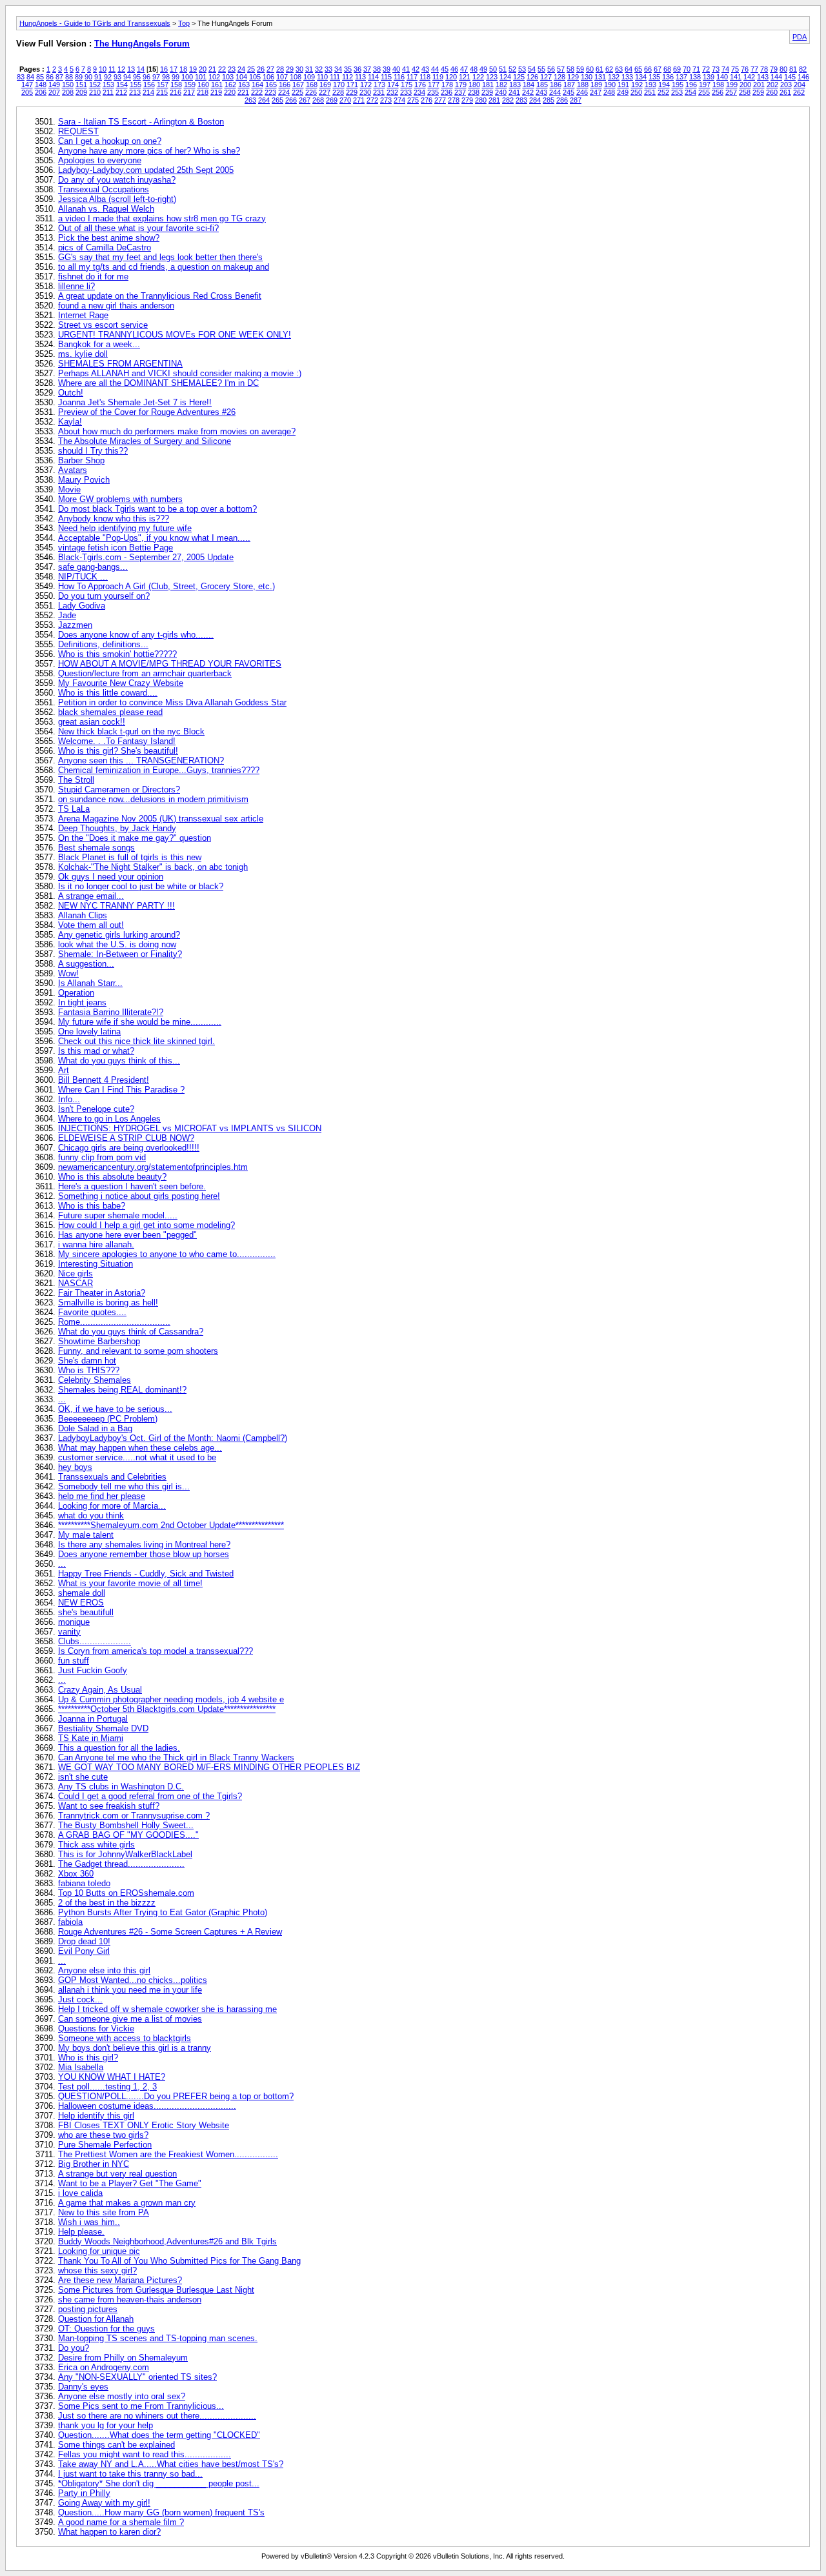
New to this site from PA (104, 2212)
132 (614, 77)
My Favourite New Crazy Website (121, 683)
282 (508, 100)
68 (667, 69)
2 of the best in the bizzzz (107, 1903)
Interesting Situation (96, 1264)
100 (187, 77)
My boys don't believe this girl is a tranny (135, 2048)
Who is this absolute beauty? (112, 1177)
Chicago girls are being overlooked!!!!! (129, 1148)
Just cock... (80, 1999)
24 (241, 69)
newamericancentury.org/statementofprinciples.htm (153, 1167)
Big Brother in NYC (94, 2164)
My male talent (86, 1535)
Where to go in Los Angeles (109, 1119)
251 (650, 92)
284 (535, 100)
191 (623, 85)
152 (95, 85)
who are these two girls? (103, 2135)
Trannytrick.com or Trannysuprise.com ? (134, 1816)
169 (325, 85)
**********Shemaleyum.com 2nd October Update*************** (171, 1525)
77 (754, 69)
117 (412, 77)
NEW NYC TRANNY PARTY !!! (116, 906)
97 (156, 77)
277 (440, 100)
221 (243, 92)
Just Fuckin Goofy (93, 1670)
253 (677, 92)
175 (407, 85)
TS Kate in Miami (91, 1738)
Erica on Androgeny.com (104, 2367)
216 (176, 92)
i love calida (80, 2193)
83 (21, 77)
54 (532, 69)
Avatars (73, 470)
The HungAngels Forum (142, 44)
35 (348, 69)
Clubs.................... (95, 1641)
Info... (69, 1099)
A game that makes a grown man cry (127, 2203)
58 (570, 69)
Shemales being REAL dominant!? (122, 1390)
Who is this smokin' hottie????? (117, 654)
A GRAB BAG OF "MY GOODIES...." (128, 1835)
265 (277, 100)
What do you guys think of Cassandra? (131, 1332)
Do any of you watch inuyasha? (117, 180)
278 (454, 100)
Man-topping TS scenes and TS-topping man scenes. (158, 2338)
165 (271, 85)
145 (790, 77)
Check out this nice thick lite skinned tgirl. (136, 1041)
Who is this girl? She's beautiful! (118, 751)
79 (774, 69)
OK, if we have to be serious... (115, 1409)
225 (297, 92)
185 (542, 85)
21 (212, 69)
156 (149, 85)
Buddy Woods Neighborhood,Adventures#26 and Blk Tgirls (167, 2241)
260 (772, 92)
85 (40, 77)
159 (190, 85)
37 (367, 69)
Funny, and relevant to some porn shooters (138, 1351)
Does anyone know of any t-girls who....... (136, 635)
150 (68, 85)
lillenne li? (76, 286)
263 (250, 100)
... (62, 1399)
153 (108, 85)
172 (366, 85)
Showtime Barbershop (99, 1341)
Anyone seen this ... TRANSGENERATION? (141, 760)
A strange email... (91, 896)
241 (514, 92)
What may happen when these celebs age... (140, 1448)
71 (696, 69)
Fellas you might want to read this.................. (145, 2454)
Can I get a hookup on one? (110, 141)
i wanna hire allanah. (96, 1244)
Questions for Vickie (96, 2028)
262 (799, 92)
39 (387, 69)
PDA (800, 37)
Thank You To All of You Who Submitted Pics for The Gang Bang (179, 2261)
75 (735, 69)
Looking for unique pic (99, 2251)
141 (736, 77)
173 (379, 85)
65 (638, 69)
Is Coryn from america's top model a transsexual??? (156, 1651)
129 (573, 77)
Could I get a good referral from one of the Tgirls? (150, 1796)
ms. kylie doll (83, 354)
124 (505, 77)
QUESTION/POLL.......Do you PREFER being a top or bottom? (176, 2096)
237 (460, 92)
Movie (69, 489)
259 (758, 92)
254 (690, 92)
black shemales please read (110, 712)
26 (261, 69)
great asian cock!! (92, 722)
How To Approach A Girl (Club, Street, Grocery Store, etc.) (166, 586)
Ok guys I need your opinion (111, 877)
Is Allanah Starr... (90, 983)
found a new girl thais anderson (116, 306)
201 (759, 85)
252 (663, 92)
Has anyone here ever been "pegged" (127, 1235)
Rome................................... (114, 1322)
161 (217, 85)
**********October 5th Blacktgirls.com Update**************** (167, 1709)
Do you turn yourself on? (104, 596)
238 (474, 92)
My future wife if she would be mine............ (140, 1022)
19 (193, 69)
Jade (67, 615)
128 (559, 77)
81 (793, 69)
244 (555, 92)
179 (461, 85)
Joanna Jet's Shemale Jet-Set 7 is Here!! (135, 402)
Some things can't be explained (116, 2445)
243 (541, 92)
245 (569, 92)
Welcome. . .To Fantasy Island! (117, 741)
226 (311, 92)
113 (360, 77)
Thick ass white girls (96, 1845)
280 (481, 100)
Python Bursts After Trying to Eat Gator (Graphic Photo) (163, 1912)
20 (203, 69)
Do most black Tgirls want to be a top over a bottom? (157, 509)
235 (433, 92)
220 (230, 92)
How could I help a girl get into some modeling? (146, 1225)
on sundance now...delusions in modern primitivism (153, 799)
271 (359, 100)
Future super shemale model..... (118, 1215)
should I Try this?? (93, 451)
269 (332, 100)
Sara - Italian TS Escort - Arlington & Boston (141, 122)
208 (68, 92)
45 (445, 69)
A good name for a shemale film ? (121, 2522)
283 (521, 100)
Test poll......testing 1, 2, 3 (107, 2087)
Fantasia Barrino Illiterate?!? (111, 1012)
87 (59, 77)
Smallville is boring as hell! (108, 1303)
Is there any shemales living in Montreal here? (144, 1545)
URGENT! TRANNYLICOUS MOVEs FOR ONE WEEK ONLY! (175, 335)
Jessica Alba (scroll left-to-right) (117, 199)
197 (705, 85)
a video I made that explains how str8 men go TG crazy (162, 218)
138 (695, 77)
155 (136, 85)
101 (201, 77)
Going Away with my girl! (104, 2503)
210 (95, 92)
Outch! (71, 393)
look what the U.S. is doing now (117, 944)
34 (338, 69)
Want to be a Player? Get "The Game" (130, 2183)
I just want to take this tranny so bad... (130, 2474)
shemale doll (82, 1593)
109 (309, 77)
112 (348, 77)
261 (785, 92)
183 (515, 85)
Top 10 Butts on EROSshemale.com (126, 1893)
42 (416, 69)
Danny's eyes (83, 2387)
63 (619, 69)
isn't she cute (83, 1777)
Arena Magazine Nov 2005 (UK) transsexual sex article (161, 819)
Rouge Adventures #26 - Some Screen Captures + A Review (170, 1932)
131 (600, 77)
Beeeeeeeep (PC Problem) (108, 1419)
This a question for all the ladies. (119, 1748)
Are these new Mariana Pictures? (120, 2280)
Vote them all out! (91, 925)
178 (447, 85)
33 (328, 69)
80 (783, 69)
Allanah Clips (83, 915)
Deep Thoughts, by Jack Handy (117, 828)
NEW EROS (81, 1603)
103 (228, 77)
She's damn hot (87, 1361)
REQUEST (78, 131)
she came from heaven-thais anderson (130, 2299)
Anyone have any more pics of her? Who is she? (149, 151)
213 (135, 92)
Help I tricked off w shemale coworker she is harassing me (167, 2009)
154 (122, 85)
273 (386, 100)
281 (494, 100)
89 (79, 77)
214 (148, 92)
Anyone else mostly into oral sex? (122, 2396)
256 (718, 92)
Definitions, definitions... (103, 644)
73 (716, 69)
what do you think (91, 1515)
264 (264, 100)
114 (373, 77)
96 (146, 77)
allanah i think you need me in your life (130, 1990)
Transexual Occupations (104, 189)
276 (427, 100)
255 (704, 92)
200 (745, 85)
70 (687, 69)
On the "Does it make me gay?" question (135, 838)
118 (425, 77)
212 (121, 92)
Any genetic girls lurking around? (119, 935)
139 (709, 77)
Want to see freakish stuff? (109, 1806)
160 (203, 85)
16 (164, 69)
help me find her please (102, 1496)
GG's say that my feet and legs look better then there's (160, 257)
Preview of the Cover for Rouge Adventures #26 (147, 412)
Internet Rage (83, 315)
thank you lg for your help (106, 2425)
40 (396, 69)
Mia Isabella (81, 2067)
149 (54, 85)
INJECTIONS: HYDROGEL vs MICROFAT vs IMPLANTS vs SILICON (190, 1128)
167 (298, 85)
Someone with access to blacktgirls (125, 2038)
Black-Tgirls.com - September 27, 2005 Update (146, 557)
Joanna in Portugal (93, 1719)
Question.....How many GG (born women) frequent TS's (161, 2512)
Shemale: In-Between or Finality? (120, 954)
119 (438, 77)
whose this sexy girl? (97, 2270)
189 (596, 85)
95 (137, 77)
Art (64, 1070)
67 (658, 69)
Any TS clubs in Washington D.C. (121, 1786)
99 (176, 77)
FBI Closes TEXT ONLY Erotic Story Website (144, 2125)
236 (447, 92)
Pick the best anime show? (109, 238)
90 (88, 77)
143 (763, 77)
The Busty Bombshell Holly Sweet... (126, 1825)
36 (358, 69)
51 (503, 69)
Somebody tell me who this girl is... (124, 1486)
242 (528, 92)
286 (562, 100)
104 (241, 77)
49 (483, 69)
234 (419, 92)
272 (372, 100)
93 (117, 77)
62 (609, 69)
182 (501, 85)
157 (163, 85)
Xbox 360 (76, 1874)
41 (406, 69)
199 (732, 85)
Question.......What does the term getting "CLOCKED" (159, 2435)
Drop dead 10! (84, 1941)
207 (54, 92)
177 (434, 85)
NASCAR (76, 1283)
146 (803, 77)
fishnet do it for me (93, 277)
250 (636, 92)
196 (691, 85)
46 (454, 69)
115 (386, 77)
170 (339, 85)
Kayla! (70, 422)
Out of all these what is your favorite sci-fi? (138, 228)
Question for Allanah (96, 2319)
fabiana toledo (84, 1883)
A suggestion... (86, 964)
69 (677, 69)
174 (393, 85)
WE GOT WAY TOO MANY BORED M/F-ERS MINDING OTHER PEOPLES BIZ (209, 1767)
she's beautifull (86, 1612)
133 (627, 77)
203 (786, 85)
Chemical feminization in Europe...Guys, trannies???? (159, 770)
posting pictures (88, 2309)
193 (650, 85)
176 (420, 85)
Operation (76, 993)
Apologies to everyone (100, 160)
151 (81, 85)
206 (41, 92)
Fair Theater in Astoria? (102, 1293)
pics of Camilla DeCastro (105, 247)
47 (464, 69)
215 (162, 92)
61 (599, 69)
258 (745, 92)
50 (493, 69)
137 (681, 77)
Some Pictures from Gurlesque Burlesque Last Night (156, 2290)
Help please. (81, 2232)
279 (467, 100)
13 (131, 69)
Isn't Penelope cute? (96, 1109)
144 (776, 77)
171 (352, 85)
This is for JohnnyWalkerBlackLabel (125, 1854)
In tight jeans (82, 1002)
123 (492, 77)
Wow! (68, 973)
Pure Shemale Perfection (105, 2145)
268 (318, 100)
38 (377, 69)
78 (764, 69)
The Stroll (76, 780)
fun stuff (74, 1661)
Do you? (74, 2348)
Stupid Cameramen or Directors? (119, 790)
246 (582, 92)
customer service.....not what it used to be (137, 1457)
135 (654, 77)
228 (338, 92)
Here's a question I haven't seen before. (132, 1186)
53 (522, 69)
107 (282, 77)
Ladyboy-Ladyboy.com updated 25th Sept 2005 (146, 170)
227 (325, 92)
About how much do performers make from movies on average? (177, 431)
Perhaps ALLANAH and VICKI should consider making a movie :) (180, 373)
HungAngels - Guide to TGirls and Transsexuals (95, 23)
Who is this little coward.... (108, 693)
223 (270, 92)
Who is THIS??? (89, 1370)
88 (69, 77)
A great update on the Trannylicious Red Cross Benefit (160, 296)
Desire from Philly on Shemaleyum (123, 2358)
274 (399, 100)
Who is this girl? (88, 2058)
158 (176, 85)
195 (678, 85)
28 (280, 69)
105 (255, 77)
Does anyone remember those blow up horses (144, 1554)
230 (365, 92)
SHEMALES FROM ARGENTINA (120, 364)
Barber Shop (81, 460)
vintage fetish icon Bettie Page (116, 548)
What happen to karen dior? (109, 2532)
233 (406, 92)
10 (103, 69)
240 (501, 92)
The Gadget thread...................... (121, 1864)
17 (174, 69)
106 (268, 77)
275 (413, 100)
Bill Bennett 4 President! (104, 1080)
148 (41, 85)
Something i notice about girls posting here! (139, 1196)
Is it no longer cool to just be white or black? (141, 886)
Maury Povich (84, 480)
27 (270, 69)
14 (141, 69)
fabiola (70, 1922)
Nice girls (76, 1273)
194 (664, 85)
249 (623, 92)
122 (478, 77)
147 (27, 85)
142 (749, 77)
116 (399, 77)
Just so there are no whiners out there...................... (157, 2416)
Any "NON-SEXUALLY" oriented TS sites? (137, 2377)
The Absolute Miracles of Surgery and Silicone (145, 441)
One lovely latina (89, 1031)
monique (74, 1622)
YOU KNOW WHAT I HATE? (112, 2077)
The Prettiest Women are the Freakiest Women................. (168, 2154)
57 (561, 69)
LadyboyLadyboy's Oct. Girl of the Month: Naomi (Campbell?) (173, 1438)
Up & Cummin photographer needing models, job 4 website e (171, 1699)
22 (222, 69)
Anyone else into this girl (104, 1970)
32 (319, 69)
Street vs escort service (103, 325)
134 (641, 77)
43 (425, 69)
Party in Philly (84, 2493)
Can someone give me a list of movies (130, 2019)
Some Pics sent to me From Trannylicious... (141, 2406)
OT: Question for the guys (106, 2329)
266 (291, 100)
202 (772, 85)
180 (474, 85)
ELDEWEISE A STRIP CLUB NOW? (126, 1138)
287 (576, 100)
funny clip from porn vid (102, 1157)
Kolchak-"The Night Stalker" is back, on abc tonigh (153, 867)
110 (322, 77)
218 (203, 92)
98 (166, 77)
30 (299, 69)
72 (706, 69)
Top (184, 23)
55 (541, 69)
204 (800, 85)
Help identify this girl (96, 2116)
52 (512, 69)
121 (465, 77)
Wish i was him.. (89, 2222)
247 (596, 92)
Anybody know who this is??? (114, 518)
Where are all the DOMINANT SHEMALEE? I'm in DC (158, 383)
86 (50, 77)
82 (803, 69)
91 (98, 77)
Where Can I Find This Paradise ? (121, 1090)
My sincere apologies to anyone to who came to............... (167, 1254)
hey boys (75, 1467)
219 (216, 92)
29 (290, 69)
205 (27, 92)
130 (587, 77)
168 (312, 85)
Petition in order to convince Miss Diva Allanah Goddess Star (172, 702)
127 (546, 77)
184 (529, 85)
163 (244, 85)
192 (637, 85)
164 (257, 85)
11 (112, 69)
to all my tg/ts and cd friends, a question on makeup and (164, 267)
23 (232, 69)
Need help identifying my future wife (125, 528)
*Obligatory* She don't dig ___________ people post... (159, 2483)
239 (487, 92)
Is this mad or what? (96, 1051)
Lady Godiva (82, 606)
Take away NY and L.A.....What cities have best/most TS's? (171, 2464)
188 (583, 85)
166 (285, 85)
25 (251, 69)
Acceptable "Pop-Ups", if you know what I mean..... (154, 538)
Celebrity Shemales (95, 1380)
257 (731, 92)
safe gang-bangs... (93, 567)
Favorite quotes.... (92, 1312)
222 (257, 92)
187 (569, 85)
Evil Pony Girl (84, 1951)
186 (556, 85)
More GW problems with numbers (120, 499)
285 (549, 100)
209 (81, 92)
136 (668, 77)
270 (345, 100)
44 (435, 69)
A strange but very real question (117, 2174)
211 (108, 92)
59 (580, 69)
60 (590, 69)
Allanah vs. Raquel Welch (106, 209)
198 (718, 85)
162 (230, 85)
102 (214, 77)
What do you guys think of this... (119, 1061)
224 (284, 92)
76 (745, 69)
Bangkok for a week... (99, 344)
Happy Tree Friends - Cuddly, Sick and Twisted (146, 1574)
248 (609, 92)
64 (629, 69)
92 (108, 77)
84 (30, 77)
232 (392, 92)
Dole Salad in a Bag (95, 1428)
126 (532, 77)
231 (379, 92)
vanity (69, 1632)
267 (305, 100)
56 (551, 69)
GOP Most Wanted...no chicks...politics (133, 1980)
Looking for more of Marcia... (112, 1506)
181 (488, 85)
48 (474, 69)
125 (519, 77)
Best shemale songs (96, 848)
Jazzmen (75, 625)
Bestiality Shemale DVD (103, 1728)
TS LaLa (74, 809)
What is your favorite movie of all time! (130, 1583)
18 (183, 69)
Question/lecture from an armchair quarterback (145, 673)
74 (725, 69)
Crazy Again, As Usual (100, 1690)
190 (610, 85)
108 (296, 77)
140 (722, 77)
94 (127, 77)
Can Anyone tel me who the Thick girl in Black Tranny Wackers (176, 1757)
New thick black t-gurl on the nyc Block (131, 731)
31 (309, 69)
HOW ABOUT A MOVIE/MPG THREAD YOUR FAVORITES (170, 664)
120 (451, 77)
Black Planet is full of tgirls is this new (130, 857)
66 (648, 69)
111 (335, 77)
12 (121, 69)
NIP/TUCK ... (83, 577)
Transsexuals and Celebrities (112, 1477)
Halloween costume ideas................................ (147, 2106)
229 (352, 92)
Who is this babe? (92, 1206)
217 (189, 92)
